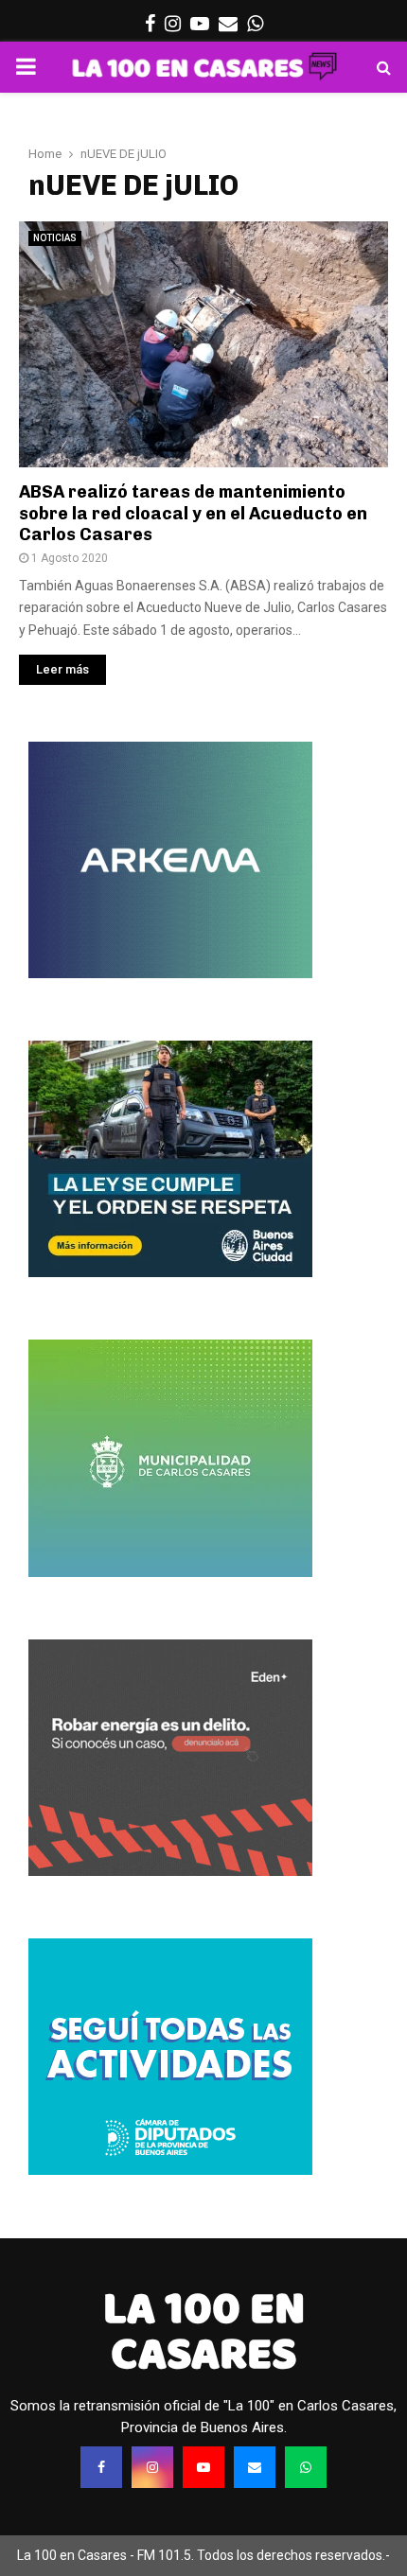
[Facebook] (101, 2467)
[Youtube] (203, 2467)
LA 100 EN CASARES (204, 2331)
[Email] (255, 2467)
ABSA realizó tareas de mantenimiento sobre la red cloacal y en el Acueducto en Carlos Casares (193, 513)
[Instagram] (152, 2467)
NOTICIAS (55, 238)
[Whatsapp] (306, 2467)
